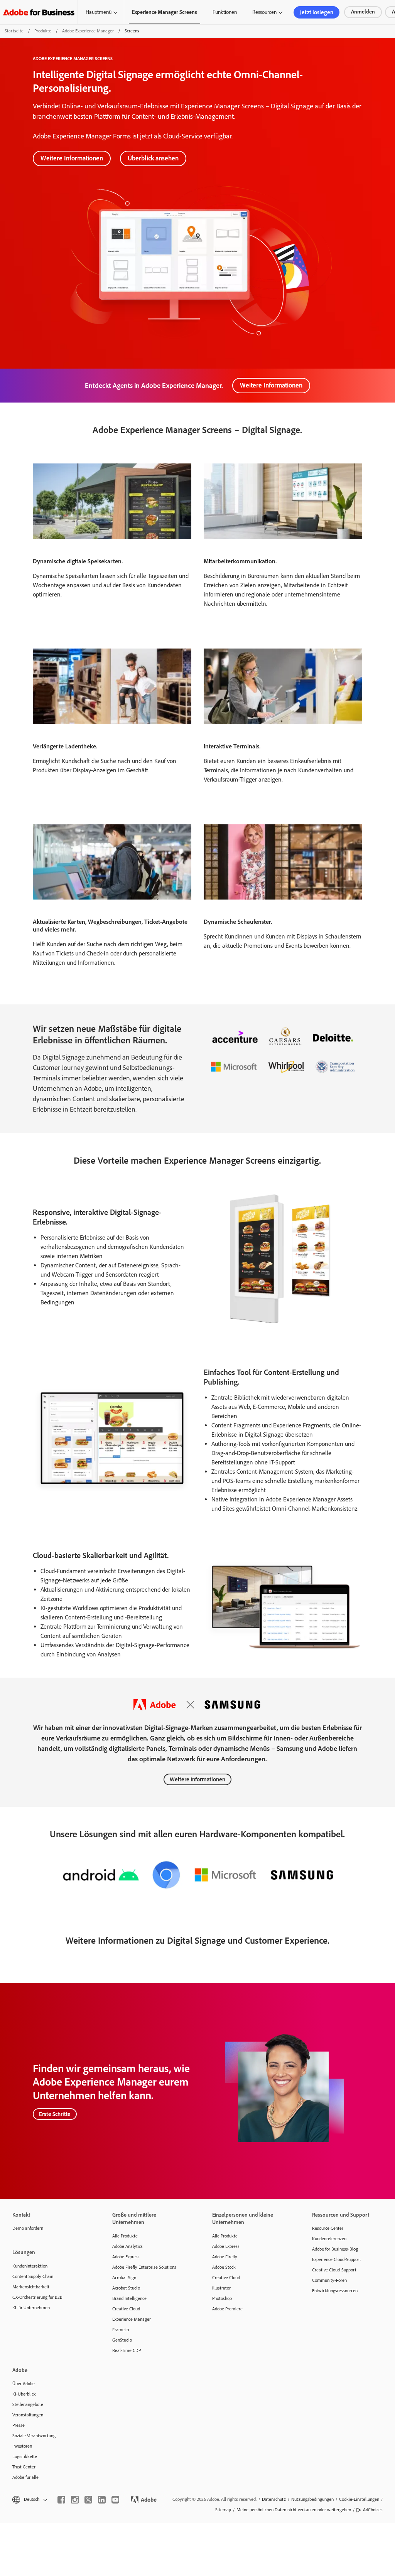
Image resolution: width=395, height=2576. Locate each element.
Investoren (22, 2446)
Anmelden (363, 12)
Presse (19, 2425)
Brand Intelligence (129, 2298)
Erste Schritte (55, 2114)
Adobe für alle (25, 2477)
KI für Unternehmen (31, 2308)
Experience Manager (132, 2319)
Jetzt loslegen (317, 12)
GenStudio (122, 2340)
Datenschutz (274, 2499)
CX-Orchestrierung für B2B (37, 2297)
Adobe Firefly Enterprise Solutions (144, 2267)
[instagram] (75, 2500)
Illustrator (221, 2288)
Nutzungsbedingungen (312, 2499)
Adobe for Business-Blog (335, 2249)
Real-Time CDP (127, 2350)
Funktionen (225, 12)
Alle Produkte (125, 2236)
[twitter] (88, 2500)
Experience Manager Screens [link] (165, 12)
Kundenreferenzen (329, 2239)
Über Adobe (24, 2384)
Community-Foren (329, 2280)
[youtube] (115, 2500)
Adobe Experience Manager (88, 31)
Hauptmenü (99, 12)
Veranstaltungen (28, 2415)
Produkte (43, 31)
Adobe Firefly (225, 2257)
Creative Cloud (126, 2309)
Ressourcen (264, 12)
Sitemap (223, 2510)
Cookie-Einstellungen (359, 2499)
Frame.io (121, 2330)
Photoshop (222, 2298)
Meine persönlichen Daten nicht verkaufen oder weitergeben (294, 2510)
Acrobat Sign (124, 2278)
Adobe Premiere (227, 2309)
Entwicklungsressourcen (335, 2291)
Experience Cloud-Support (337, 2259)
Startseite (14, 31)
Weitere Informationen (72, 158)
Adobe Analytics (127, 2246)
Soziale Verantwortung (34, 2436)
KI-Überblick (24, 2394)
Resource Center (328, 2228)
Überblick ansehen (153, 158)
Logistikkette (25, 2456)
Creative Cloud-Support (334, 2270)
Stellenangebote (28, 2404)
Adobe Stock (224, 2267)
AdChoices (373, 2510)
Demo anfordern (28, 2228)
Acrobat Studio (126, 2288)
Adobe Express (126, 2257)
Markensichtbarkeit (31, 2287)
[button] (29, 2499)
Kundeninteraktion (30, 2266)
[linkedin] (102, 2500)
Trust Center (24, 2467)
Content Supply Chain (33, 2276)
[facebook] (61, 2500)
